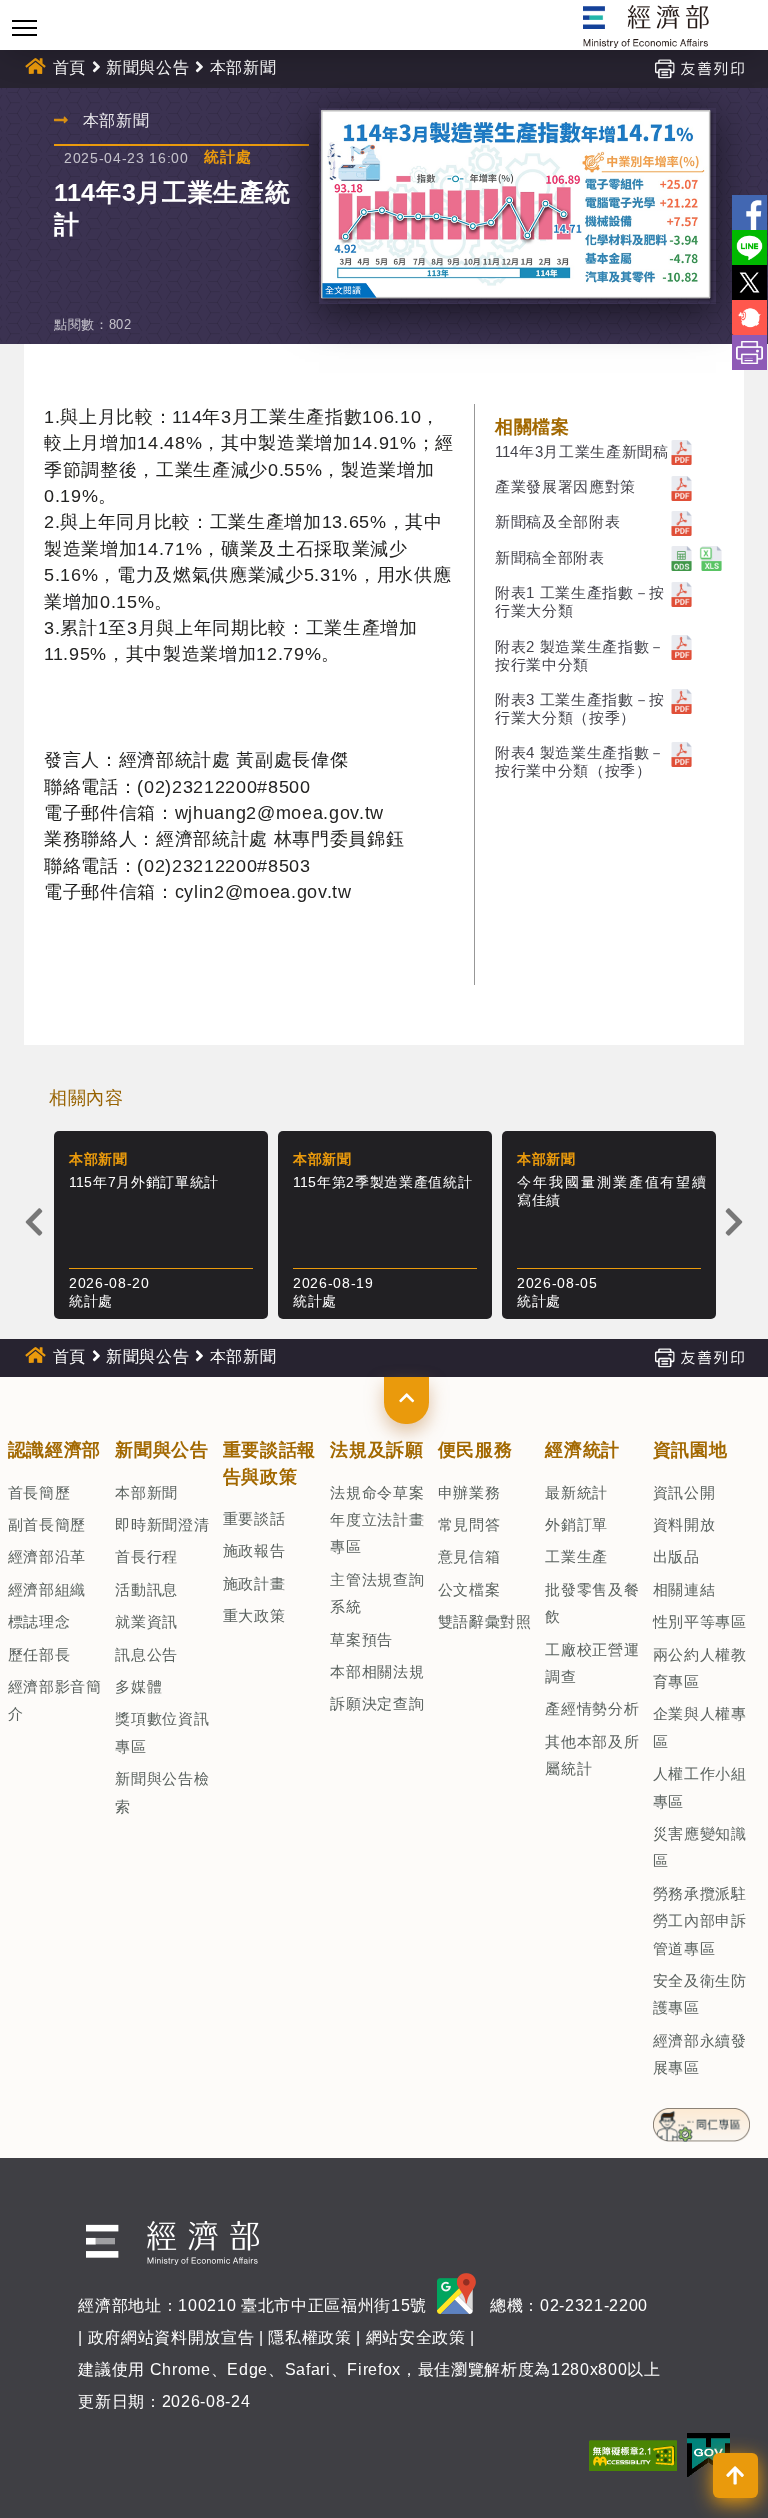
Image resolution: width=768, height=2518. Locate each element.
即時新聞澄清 (162, 1524)
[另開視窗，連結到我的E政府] (708, 2453)
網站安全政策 (416, 2337)
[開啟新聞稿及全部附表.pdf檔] (681, 521)
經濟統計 (582, 1450)
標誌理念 (39, 1621)
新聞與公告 (147, 67)
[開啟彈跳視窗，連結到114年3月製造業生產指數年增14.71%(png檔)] (517, 206)
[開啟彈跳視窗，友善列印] (699, 67)
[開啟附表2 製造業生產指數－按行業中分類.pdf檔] (681, 646)
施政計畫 (254, 1583)
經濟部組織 (47, 1589)
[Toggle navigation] (24, 27)
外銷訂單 (576, 1524)
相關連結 (684, 1589)
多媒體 (138, 1686)
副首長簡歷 (47, 1524)
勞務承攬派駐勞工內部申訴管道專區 (700, 1921)
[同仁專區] (701, 2118)
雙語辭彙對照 (485, 1621)
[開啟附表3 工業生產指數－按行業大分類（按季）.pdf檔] (681, 699)
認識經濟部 (54, 1450)
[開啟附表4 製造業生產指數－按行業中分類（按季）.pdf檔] (681, 752)
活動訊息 (146, 1589)
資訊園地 (690, 1450)
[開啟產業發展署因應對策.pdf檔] (681, 486)
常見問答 (469, 1524)
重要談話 (254, 1518)
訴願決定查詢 (377, 1703)
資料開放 (684, 1524)
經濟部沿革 (47, 1556)
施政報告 (254, 1550)
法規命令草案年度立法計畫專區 (377, 1520)
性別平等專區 (700, 1621)
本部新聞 (146, 1492)
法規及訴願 (376, 1450)
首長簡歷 (39, 1492)
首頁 (69, 67)
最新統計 (576, 1492)
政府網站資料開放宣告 (171, 2337)
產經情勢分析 (592, 1708)
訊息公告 (146, 1654)
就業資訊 (146, 1621)
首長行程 (146, 1556)
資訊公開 (684, 1492)
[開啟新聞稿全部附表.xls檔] (711, 557)
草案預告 (361, 1639)
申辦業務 (469, 1492)
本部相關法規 (377, 1671)
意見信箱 (469, 1556)
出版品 (676, 1556)
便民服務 (475, 1450)
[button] (406, 1400)
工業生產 (576, 1556)
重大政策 (254, 1615)
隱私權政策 (309, 2337)
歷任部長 (39, 1654)
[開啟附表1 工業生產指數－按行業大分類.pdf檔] (681, 592)
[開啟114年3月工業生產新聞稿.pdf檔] (681, 451)
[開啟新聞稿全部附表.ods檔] (681, 557)
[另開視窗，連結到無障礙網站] (633, 2453)
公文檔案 (469, 1589)
